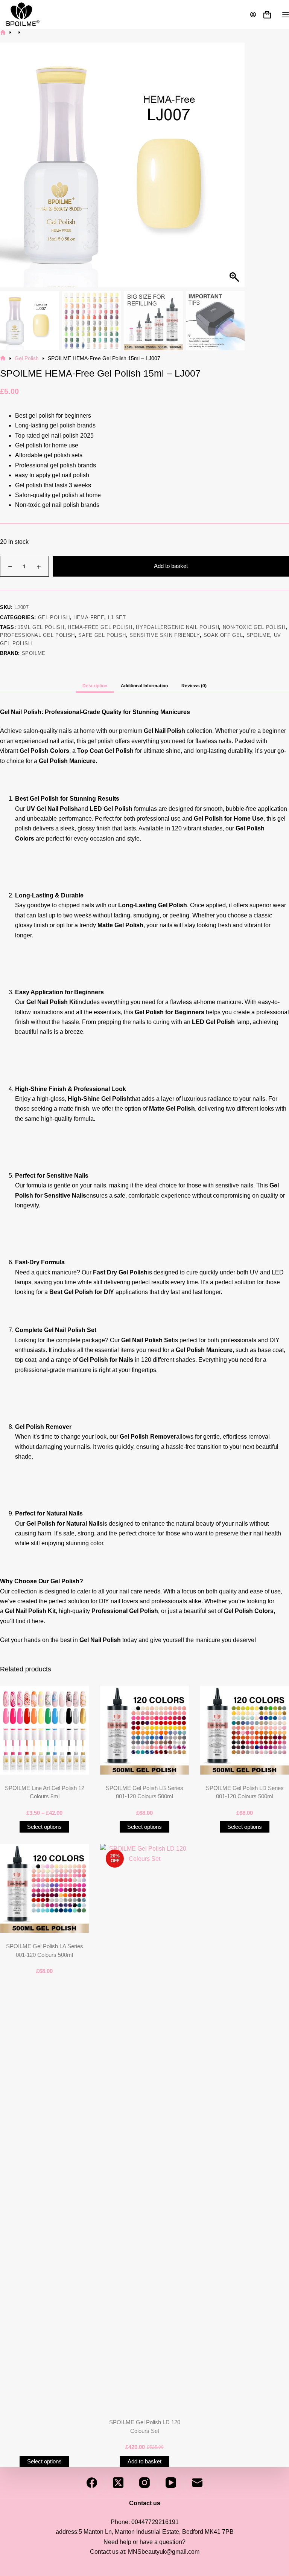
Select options (44, 1827)
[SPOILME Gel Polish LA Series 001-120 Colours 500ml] (44, 1888)
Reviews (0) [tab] (194, 686)
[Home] (3, 32)
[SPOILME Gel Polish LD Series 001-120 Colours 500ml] (245, 1730)
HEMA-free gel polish (100, 627)
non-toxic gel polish (254, 627)
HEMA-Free (89, 617)
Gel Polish (54, 617)
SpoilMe (259, 635)
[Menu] (286, 15)
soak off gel (223, 635)
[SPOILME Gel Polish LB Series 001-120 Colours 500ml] (144, 1730)
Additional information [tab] (144, 686)
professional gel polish (37, 635)
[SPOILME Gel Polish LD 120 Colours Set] (144, 2126)
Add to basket (171, 566)
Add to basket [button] (144, 2461)
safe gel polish (102, 635)
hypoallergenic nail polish (177, 627)
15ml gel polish (41, 627)
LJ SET (117, 617)
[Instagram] (144, 2483)
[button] (235, 169)
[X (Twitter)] (118, 2483)
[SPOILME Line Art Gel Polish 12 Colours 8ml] (44, 1730)
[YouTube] (171, 2483)
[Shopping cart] (267, 15)
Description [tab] (95, 686)
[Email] (197, 2483)
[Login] (253, 14)
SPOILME (34, 653)
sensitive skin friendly (165, 635)
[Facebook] (92, 2483)
